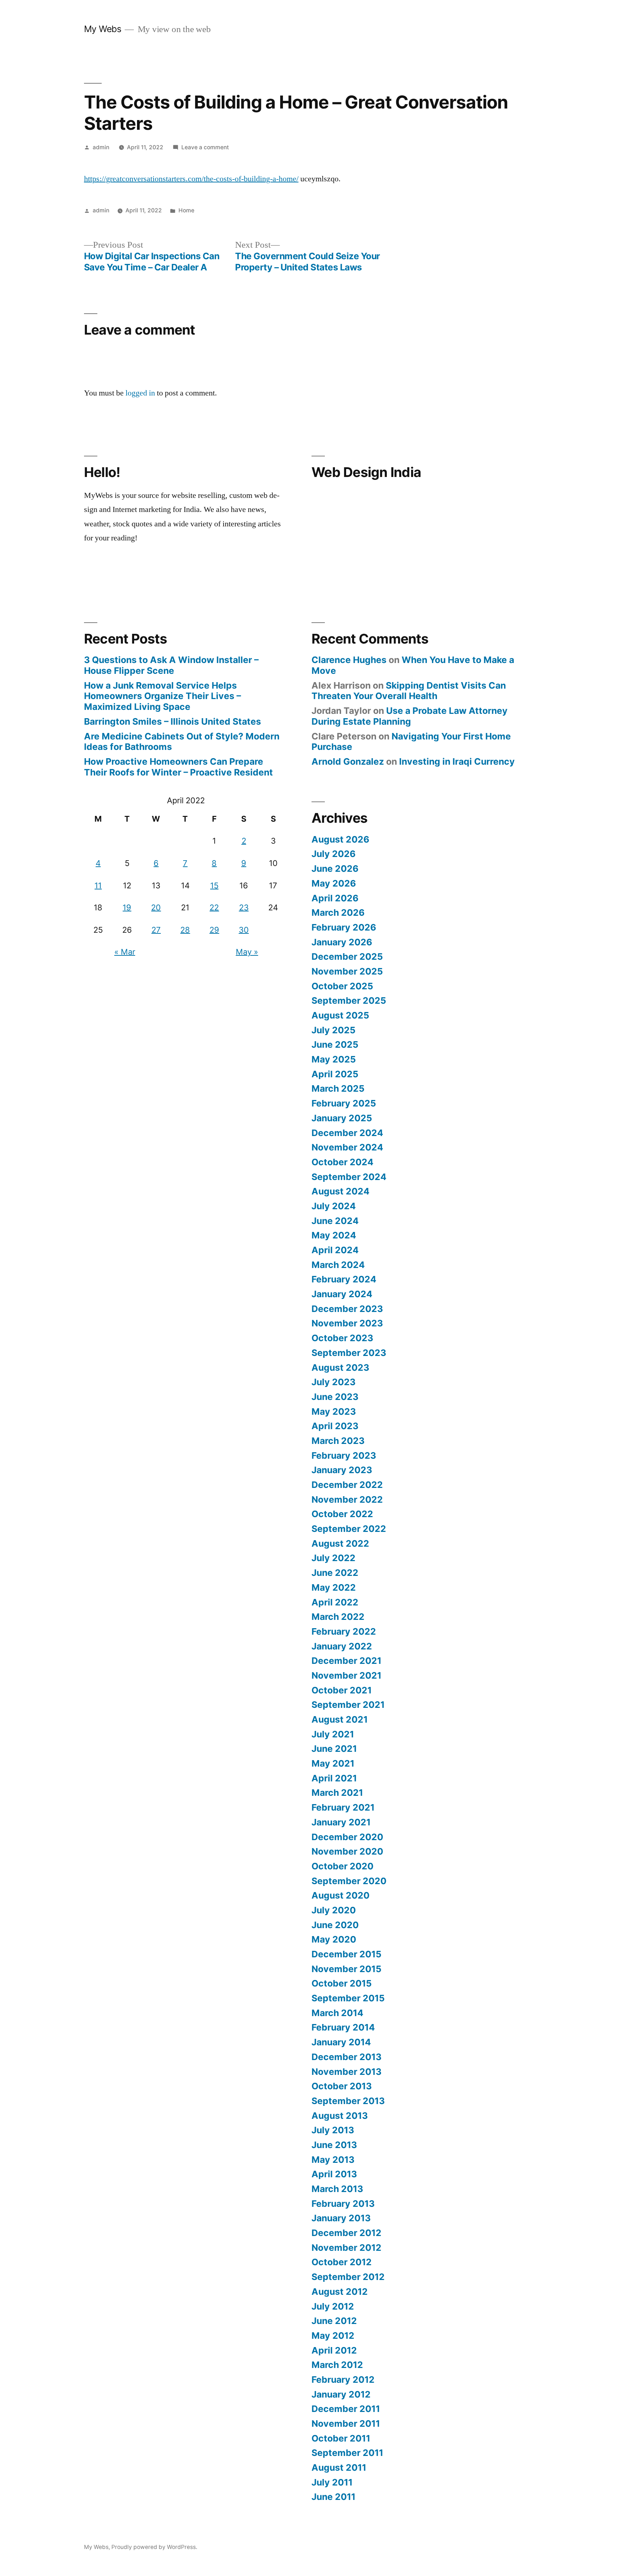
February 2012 (343, 2380)
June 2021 (334, 1749)
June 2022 (335, 1573)
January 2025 (342, 1118)
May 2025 (334, 1059)
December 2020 (347, 1837)
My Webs (103, 29)
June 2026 (335, 869)
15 (214, 885)
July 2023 (333, 1382)
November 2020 (347, 1851)
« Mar (125, 952)
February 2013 (343, 2204)
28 (185, 930)
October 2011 (341, 2438)
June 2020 (335, 1925)
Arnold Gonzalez (348, 761)
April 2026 (335, 898)
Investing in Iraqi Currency (457, 761)
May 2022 (334, 1587)
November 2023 (347, 1323)
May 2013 (333, 2160)
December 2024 (347, 1133)
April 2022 (335, 1602)
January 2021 (341, 1822)
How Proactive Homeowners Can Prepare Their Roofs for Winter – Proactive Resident (178, 767)
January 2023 (342, 1470)
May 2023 (334, 1411)
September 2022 (349, 1529)
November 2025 (347, 971)
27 (156, 930)
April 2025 (335, 1074)
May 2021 (333, 1763)
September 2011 (347, 2453)
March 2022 (338, 1617)
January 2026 (342, 942)
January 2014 (341, 2042)
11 (98, 885)
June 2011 (333, 2497)
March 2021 (337, 1793)
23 (244, 907)
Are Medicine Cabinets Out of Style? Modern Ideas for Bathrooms (182, 742)
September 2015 (348, 1998)
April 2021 (334, 1778)
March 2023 (338, 1441)
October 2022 (342, 1514)
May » (247, 952)
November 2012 (346, 2248)
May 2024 (334, 1235)
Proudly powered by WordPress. (154, 2547)
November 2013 (346, 2072)
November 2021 (346, 1675)
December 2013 (346, 2057)
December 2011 (346, 2409)
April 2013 (334, 2174)
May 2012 (333, 2336)
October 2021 (342, 1690)
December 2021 (346, 1661)
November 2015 (346, 1969)
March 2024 (338, 1265)
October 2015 (342, 1983)
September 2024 (349, 1177)
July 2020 (334, 1910)
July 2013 (333, 2130)
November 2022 (347, 1499)
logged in (140, 393)
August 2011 (339, 2467)
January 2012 (341, 2394)
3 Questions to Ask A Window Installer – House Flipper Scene (171, 665)
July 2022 (333, 1558)
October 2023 (342, 1338)
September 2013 (348, 2101)
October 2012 (342, 2262)
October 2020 (343, 1866)
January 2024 (342, 1294)
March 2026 (338, 913)
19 (127, 907)
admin (101, 147)
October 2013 (342, 2086)
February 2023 (344, 1455)
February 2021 (343, 1807)
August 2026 (340, 839)
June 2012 (334, 2321)
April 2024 (335, 1250)
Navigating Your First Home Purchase (411, 742)
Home (186, 210)
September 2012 (348, 2277)
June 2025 (335, 1044)
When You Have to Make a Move (413, 665)
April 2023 (335, 1426)
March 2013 (337, 2189)
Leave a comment (205, 147)
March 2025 (338, 1088)
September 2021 (348, 1705)
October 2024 (343, 1162)
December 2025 (347, 956)
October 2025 (342, 986)
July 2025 (333, 1030)
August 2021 (340, 1719)
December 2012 (346, 2233)
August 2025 (340, 1015)
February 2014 (343, 2027)
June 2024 (335, 1221)
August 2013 (340, 2116)
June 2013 (334, 2145)
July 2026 (333, 854)
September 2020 (349, 1881)
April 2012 (334, 2350)
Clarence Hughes (349, 660)
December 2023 (347, 1309)
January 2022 (342, 1646)
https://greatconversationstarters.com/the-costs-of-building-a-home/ (191, 179)
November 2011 (346, 2423)
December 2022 (347, 1485)
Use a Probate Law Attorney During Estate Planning (410, 716)
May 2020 (334, 1939)
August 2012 (340, 2292)
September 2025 (349, 1000)
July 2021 (333, 1734)
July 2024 (334, 1206)
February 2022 (344, 1631)
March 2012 (337, 2365)
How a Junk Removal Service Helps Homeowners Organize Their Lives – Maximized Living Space (162, 696)
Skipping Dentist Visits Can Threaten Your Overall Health (409, 691)
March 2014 (337, 2013)
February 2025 (344, 1103)
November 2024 (347, 1147)
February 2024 (344, 1279)
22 (214, 907)
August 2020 (341, 1895)
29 (214, 930)
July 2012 (333, 2306)
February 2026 (344, 927)
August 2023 (340, 1367)
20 (156, 907)
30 (244, 930)
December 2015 (346, 1954)
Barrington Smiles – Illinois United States (173, 721)
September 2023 (349, 1353)
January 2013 (341, 2218)
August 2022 (340, 1543)
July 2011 (332, 2482)
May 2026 (334, 883)
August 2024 (341, 1191)
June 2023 (335, 1397)
